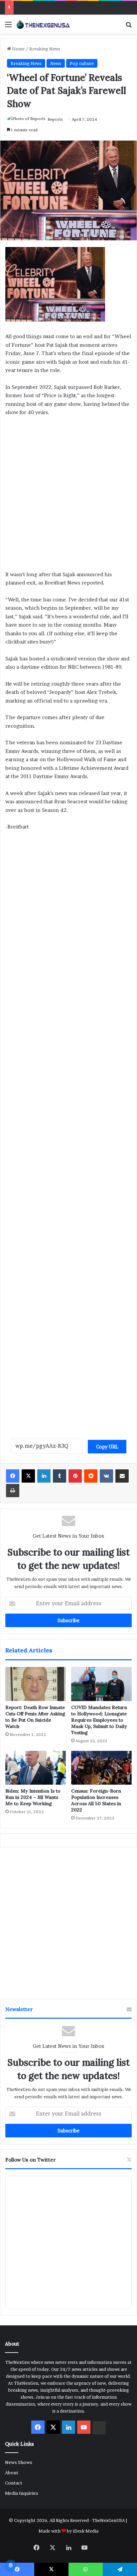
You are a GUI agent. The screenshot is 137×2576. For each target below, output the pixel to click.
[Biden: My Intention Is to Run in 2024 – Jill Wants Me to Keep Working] (36, 1768)
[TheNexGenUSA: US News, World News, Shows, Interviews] (43, 24)
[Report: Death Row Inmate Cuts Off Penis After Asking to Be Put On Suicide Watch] (36, 1684)
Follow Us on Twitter (31, 2160)
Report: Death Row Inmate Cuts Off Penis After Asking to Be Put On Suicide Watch (35, 1717)
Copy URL (107, 1447)
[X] (28, 1476)
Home (18, 49)
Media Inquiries (22, 2493)
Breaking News (45, 49)
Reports (55, 119)
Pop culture (82, 63)
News (56, 63)
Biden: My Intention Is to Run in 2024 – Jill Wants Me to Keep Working (33, 1797)
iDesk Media (86, 2531)
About (12, 2473)
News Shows (19, 2462)
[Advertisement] (68, 496)
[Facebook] (13, 1476)
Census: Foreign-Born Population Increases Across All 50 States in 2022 (96, 1800)
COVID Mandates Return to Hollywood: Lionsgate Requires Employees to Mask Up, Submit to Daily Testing (99, 1720)
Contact (14, 2483)
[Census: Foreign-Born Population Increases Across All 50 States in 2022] (101, 1768)
